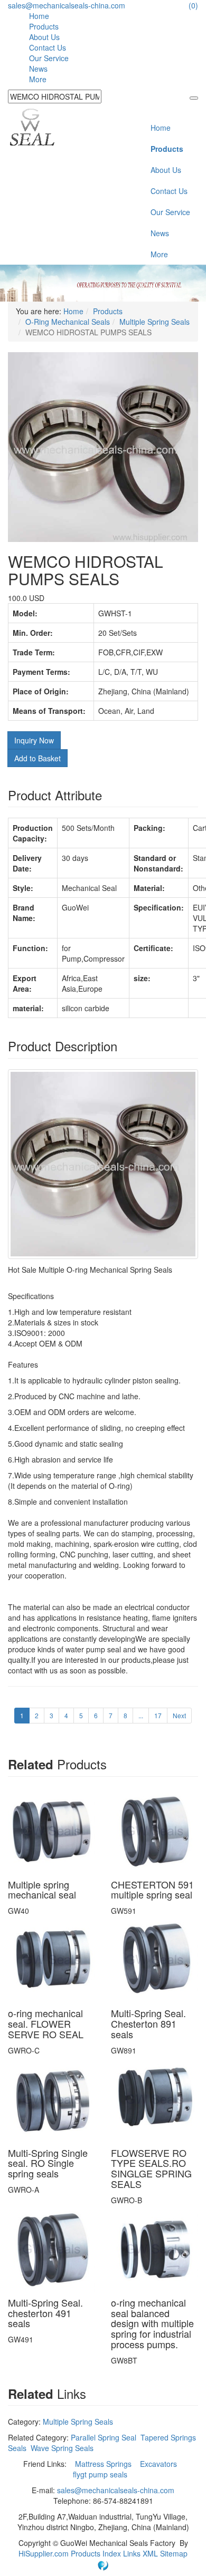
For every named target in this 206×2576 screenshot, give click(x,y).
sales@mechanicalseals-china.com (67, 5)
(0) (193, 5)
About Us (44, 37)
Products (44, 26)
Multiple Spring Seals (154, 322)
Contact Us (48, 47)
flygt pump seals (101, 2474)
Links (133, 2553)
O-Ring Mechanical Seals (68, 322)
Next (179, 1715)
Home (39, 16)
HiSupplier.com (44, 2553)
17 (158, 1715)
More (38, 79)
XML (151, 2553)
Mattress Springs (104, 2464)
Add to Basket (38, 758)
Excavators (160, 2464)
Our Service (49, 58)
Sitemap (174, 2553)
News (38, 69)
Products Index (96, 2553)
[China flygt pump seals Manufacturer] (32, 126)
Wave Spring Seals (62, 2448)
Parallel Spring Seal (104, 2437)
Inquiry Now (34, 740)
